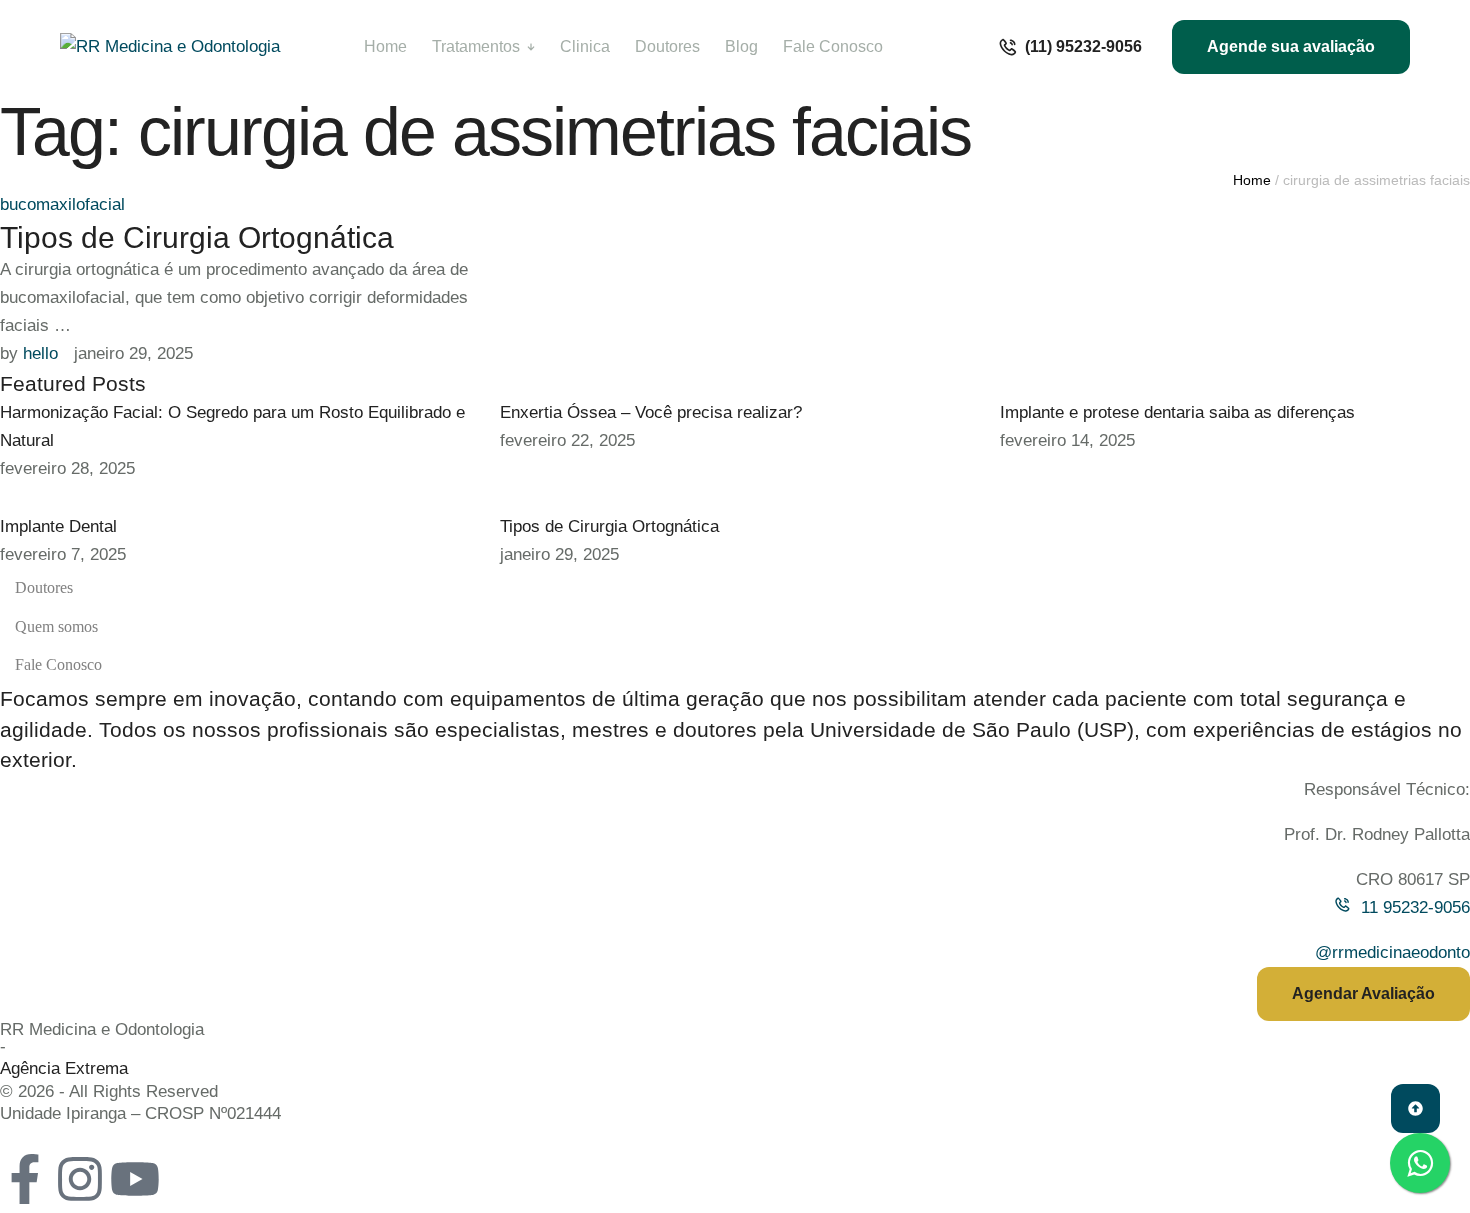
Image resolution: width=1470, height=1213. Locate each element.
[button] (1070, 47)
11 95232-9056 (1415, 907)
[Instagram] (80, 1179)
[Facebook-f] (25, 1179)
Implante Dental (58, 526)
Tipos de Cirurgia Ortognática (197, 237)
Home (1252, 180)
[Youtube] (135, 1179)
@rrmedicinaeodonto (1392, 952)
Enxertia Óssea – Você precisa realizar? (651, 412)
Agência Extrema (64, 1068)
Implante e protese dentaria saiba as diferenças (1177, 412)
